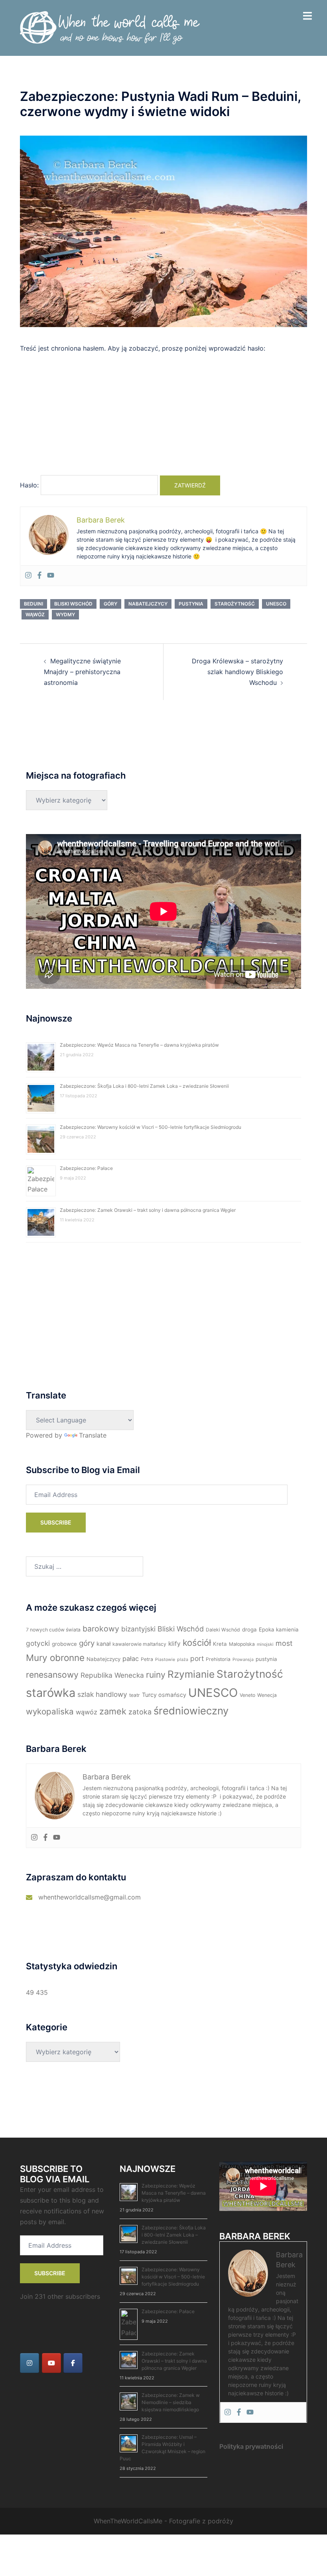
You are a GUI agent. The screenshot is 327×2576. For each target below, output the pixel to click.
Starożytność (235, 604)
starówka (51, 1693)
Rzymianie (191, 1674)
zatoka (140, 1712)
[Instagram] (28, 576)
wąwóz (35, 614)
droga (249, 1629)
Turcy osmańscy (164, 1695)
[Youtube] (51, 576)
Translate (93, 1435)
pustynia (191, 604)
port (197, 1658)
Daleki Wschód (223, 1630)
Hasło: (30, 485)
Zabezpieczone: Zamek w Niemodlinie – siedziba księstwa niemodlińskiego (171, 2402)
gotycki (38, 1643)
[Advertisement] (163, 418)
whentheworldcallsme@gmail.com (90, 1897)
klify (174, 1644)
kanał (103, 1644)
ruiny (156, 1675)
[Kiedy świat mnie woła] (110, 27)
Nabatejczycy (148, 604)
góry (110, 604)
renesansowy (52, 1675)
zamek (113, 1711)
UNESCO (276, 604)
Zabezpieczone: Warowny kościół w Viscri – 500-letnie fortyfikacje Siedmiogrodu (151, 1127)
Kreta (220, 1644)
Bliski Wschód (73, 604)
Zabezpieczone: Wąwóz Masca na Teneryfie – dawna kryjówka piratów (139, 1045)
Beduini (33, 604)
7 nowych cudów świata (53, 1630)
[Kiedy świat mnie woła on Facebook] (73, 2363)
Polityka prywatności (251, 2446)
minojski (265, 1644)
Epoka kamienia (279, 1629)
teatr (135, 1695)
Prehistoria (218, 1659)
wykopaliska (50, 1711)
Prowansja (243, 1660)
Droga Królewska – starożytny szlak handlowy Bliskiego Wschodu (237, 672)
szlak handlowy (102, 1694)
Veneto (247, 1695)
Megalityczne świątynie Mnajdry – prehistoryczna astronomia (82, 672)
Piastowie (165, 1660)
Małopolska (242, 1644)
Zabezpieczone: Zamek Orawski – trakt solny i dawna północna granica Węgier (148, 1210)
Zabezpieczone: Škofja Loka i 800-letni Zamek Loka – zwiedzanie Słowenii (144, 1086)
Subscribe (56, 1522)
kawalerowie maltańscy (139, 1644)
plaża (183, 1660)
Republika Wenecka (112, 1675)
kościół (197, 1643)
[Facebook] (39, 576)
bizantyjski (138, 1629)
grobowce (64, 1644)
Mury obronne (55, 1658)
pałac (131, 1659)
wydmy (65, 614)
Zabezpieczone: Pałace (86, 1168)
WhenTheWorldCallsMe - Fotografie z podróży (163, 2521)
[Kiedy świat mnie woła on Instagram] (30, 2363)
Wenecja (267, 1695)
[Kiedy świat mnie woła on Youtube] (51, 2363)
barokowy (101, 1629)
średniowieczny (191, 1711)
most (284, 1643)
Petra (147, 1659)
